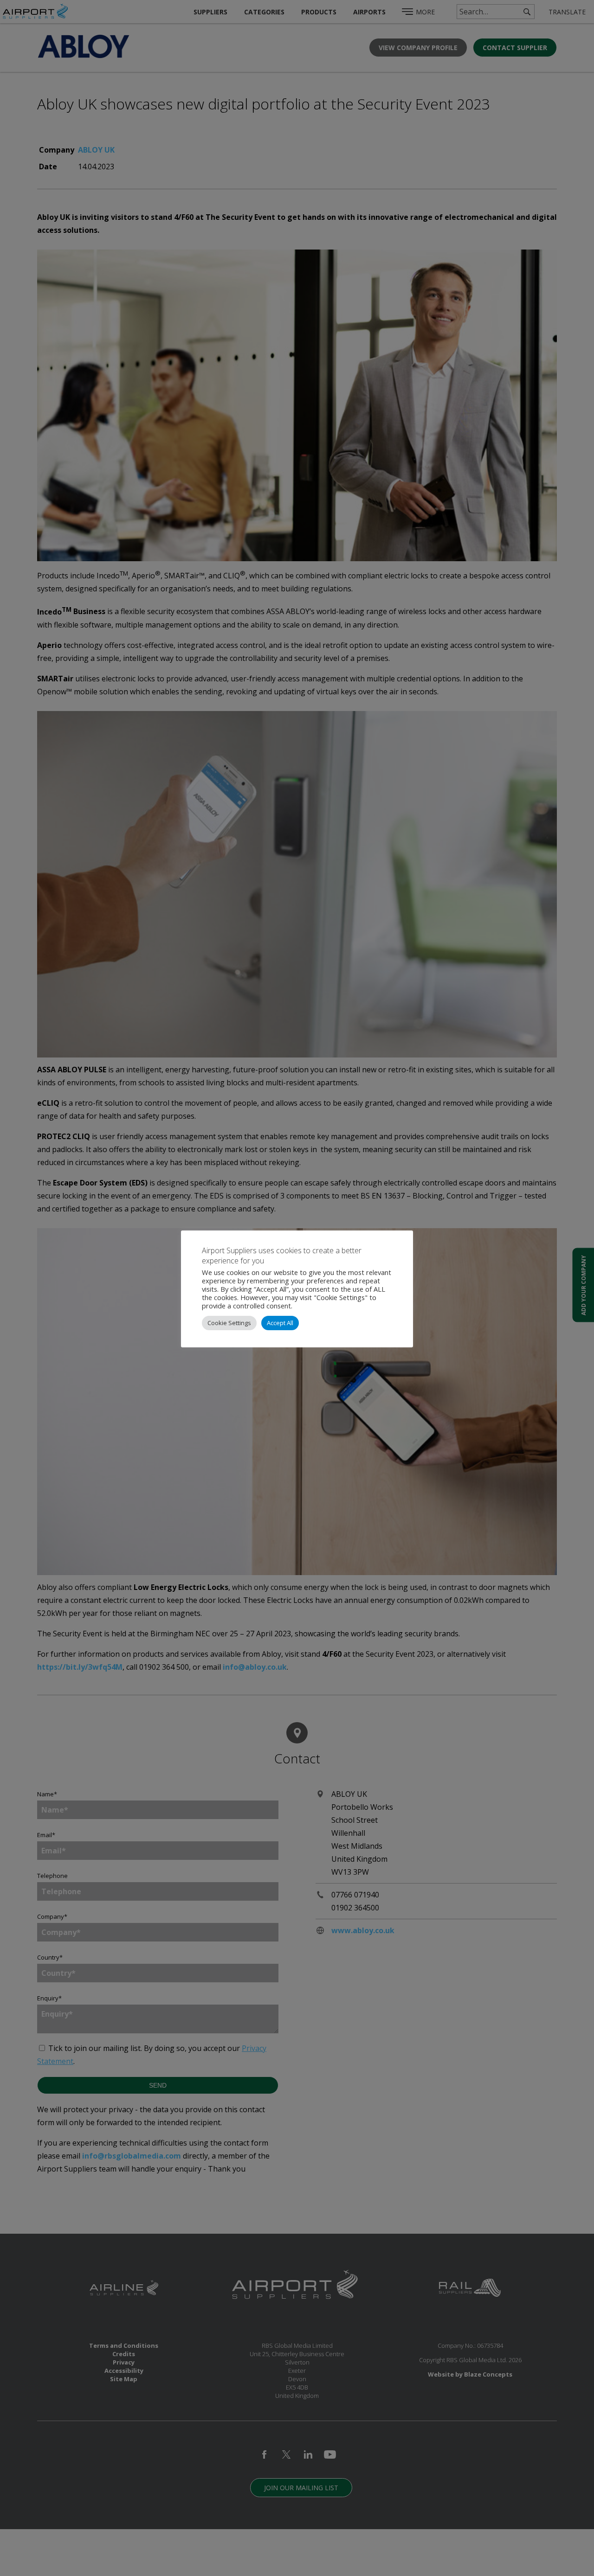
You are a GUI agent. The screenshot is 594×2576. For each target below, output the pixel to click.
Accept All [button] (280, 1323)
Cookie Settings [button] (229, 1323)
